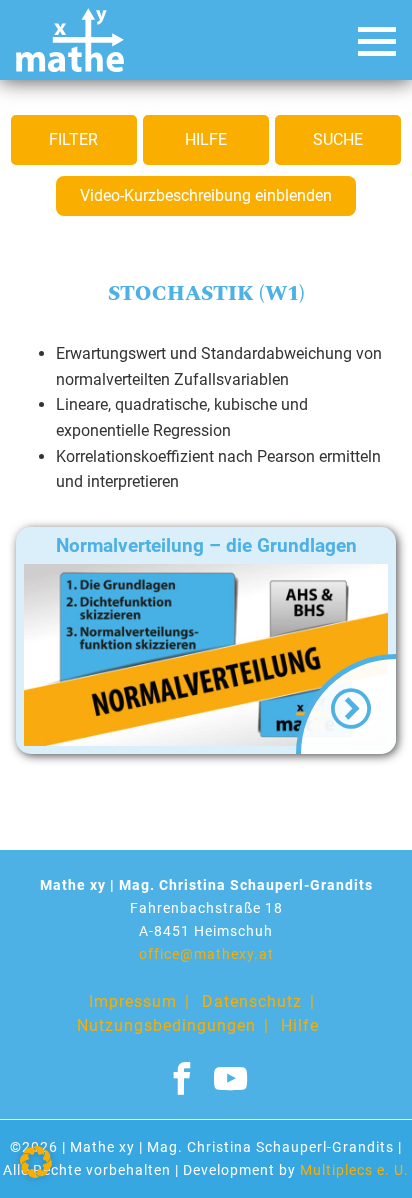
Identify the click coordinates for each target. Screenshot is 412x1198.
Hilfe (206, 139)
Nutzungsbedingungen (166, 1025)
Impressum (133, 1001)
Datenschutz (252, 1001)
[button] (36, 1162)
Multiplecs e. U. (354, 1170)
